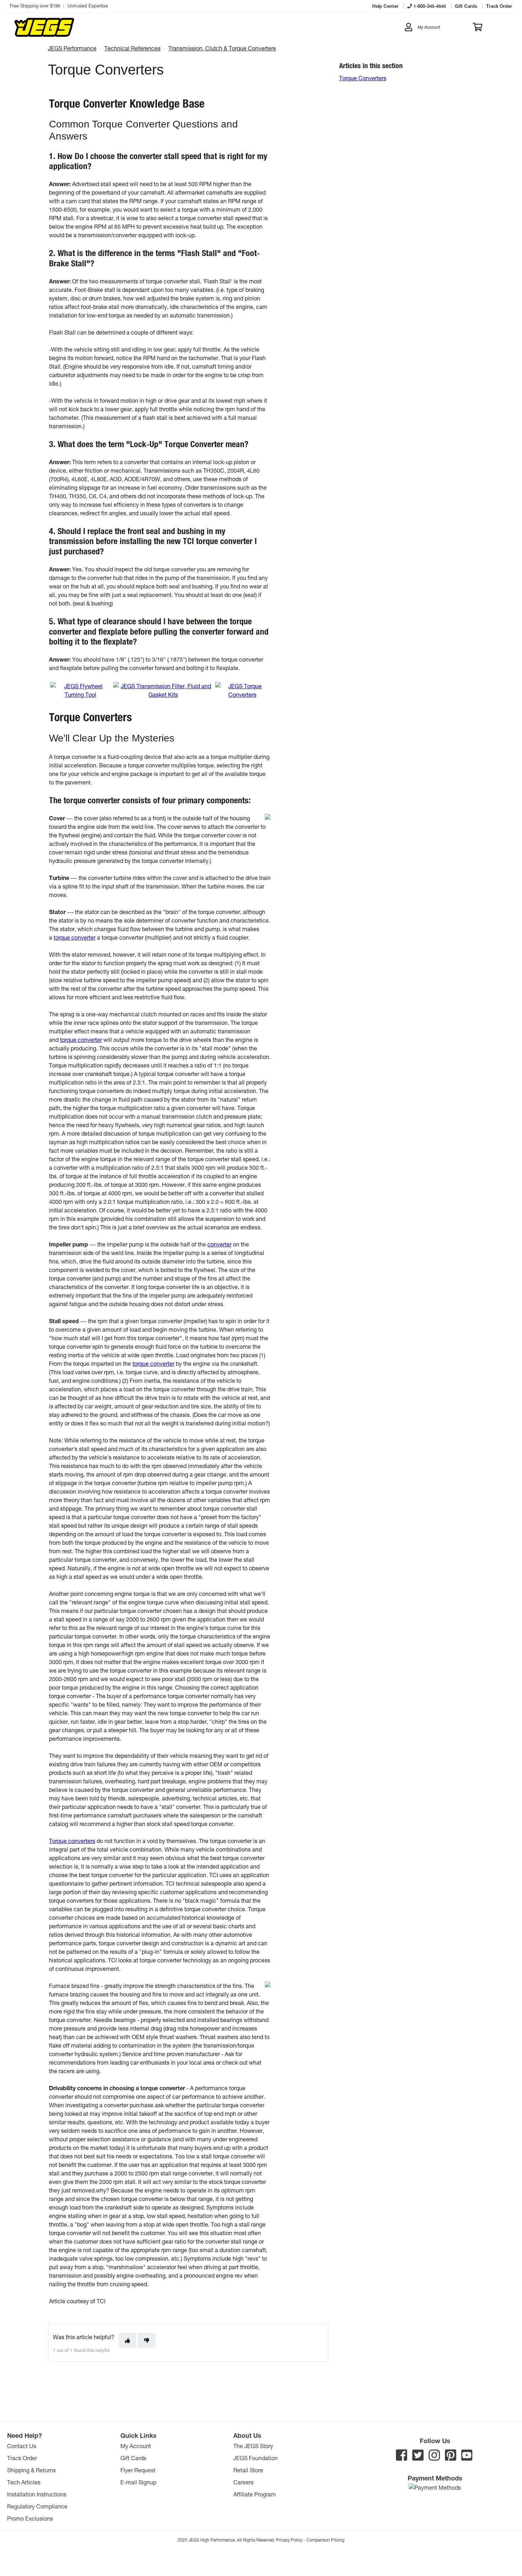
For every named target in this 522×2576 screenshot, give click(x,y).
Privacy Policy (289, 2540)
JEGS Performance (72, 48)
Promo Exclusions (30, 2518)
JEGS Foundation (255, 2458)
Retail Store (248, 2470)
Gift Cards (133, 2458)
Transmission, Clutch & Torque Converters (222, 48)
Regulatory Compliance (37, 2506)
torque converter (75, 937)
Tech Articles (24, 2482)
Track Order (22, 2458)
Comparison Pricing (325, 2540)
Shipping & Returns (31, 2470)
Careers (243, 2482)
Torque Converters (363, 78)
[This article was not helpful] (147, 2340)
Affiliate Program (255, 2494)
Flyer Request (138, 2470)
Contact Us (22, 2446)
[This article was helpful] (127, 2340)
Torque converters (72, 1841)
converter (219, 1244)
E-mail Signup (138, 2482)
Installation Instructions (37, 2494)
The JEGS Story (253, 2446)
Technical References (132, 48)
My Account (136, 2446)
